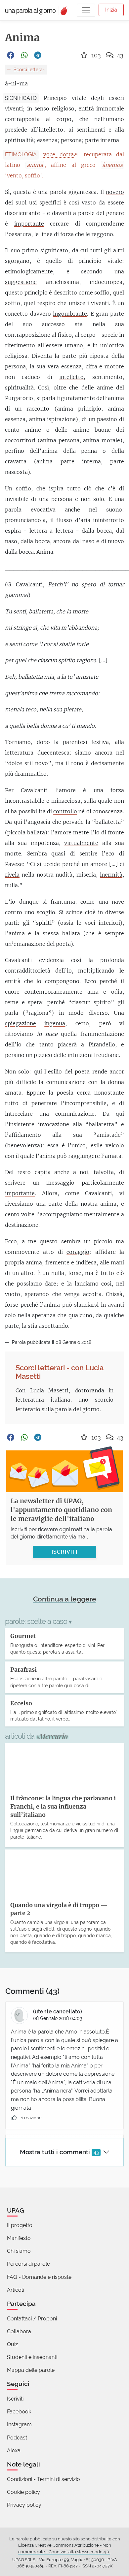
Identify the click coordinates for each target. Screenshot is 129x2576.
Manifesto (19, 2238)
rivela (12, 875)
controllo (65, 811)
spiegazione (21, 1023)
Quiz (12, 2344)
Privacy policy (24, 2505)
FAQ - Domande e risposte (39, 2277)
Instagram (19, 2424)
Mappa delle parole (31, 2370)
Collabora (19, 2331)
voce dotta (59, 154)
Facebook (19, 2412)
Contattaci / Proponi (32, 2319)
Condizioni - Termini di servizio (43, 2479)
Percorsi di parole (28, 2264)
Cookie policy (23, 2492)
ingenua (55, 1023)
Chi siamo (19, 2251)
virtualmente (81, 843)
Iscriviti (15, 2399)
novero (115, 192)
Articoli (15, 2290)
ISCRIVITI (64, 1552)
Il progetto (20, 2225)
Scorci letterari (29, 69)
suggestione (21, 282)
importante (29, 224)
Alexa (14, 2451)
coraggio (78, 1252)
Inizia (111, 10)
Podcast (17, 2438)
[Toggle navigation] (86, 10)
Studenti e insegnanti (32, 2357)
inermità (111, 875)
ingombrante (70, 314)
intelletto (71, 377)
